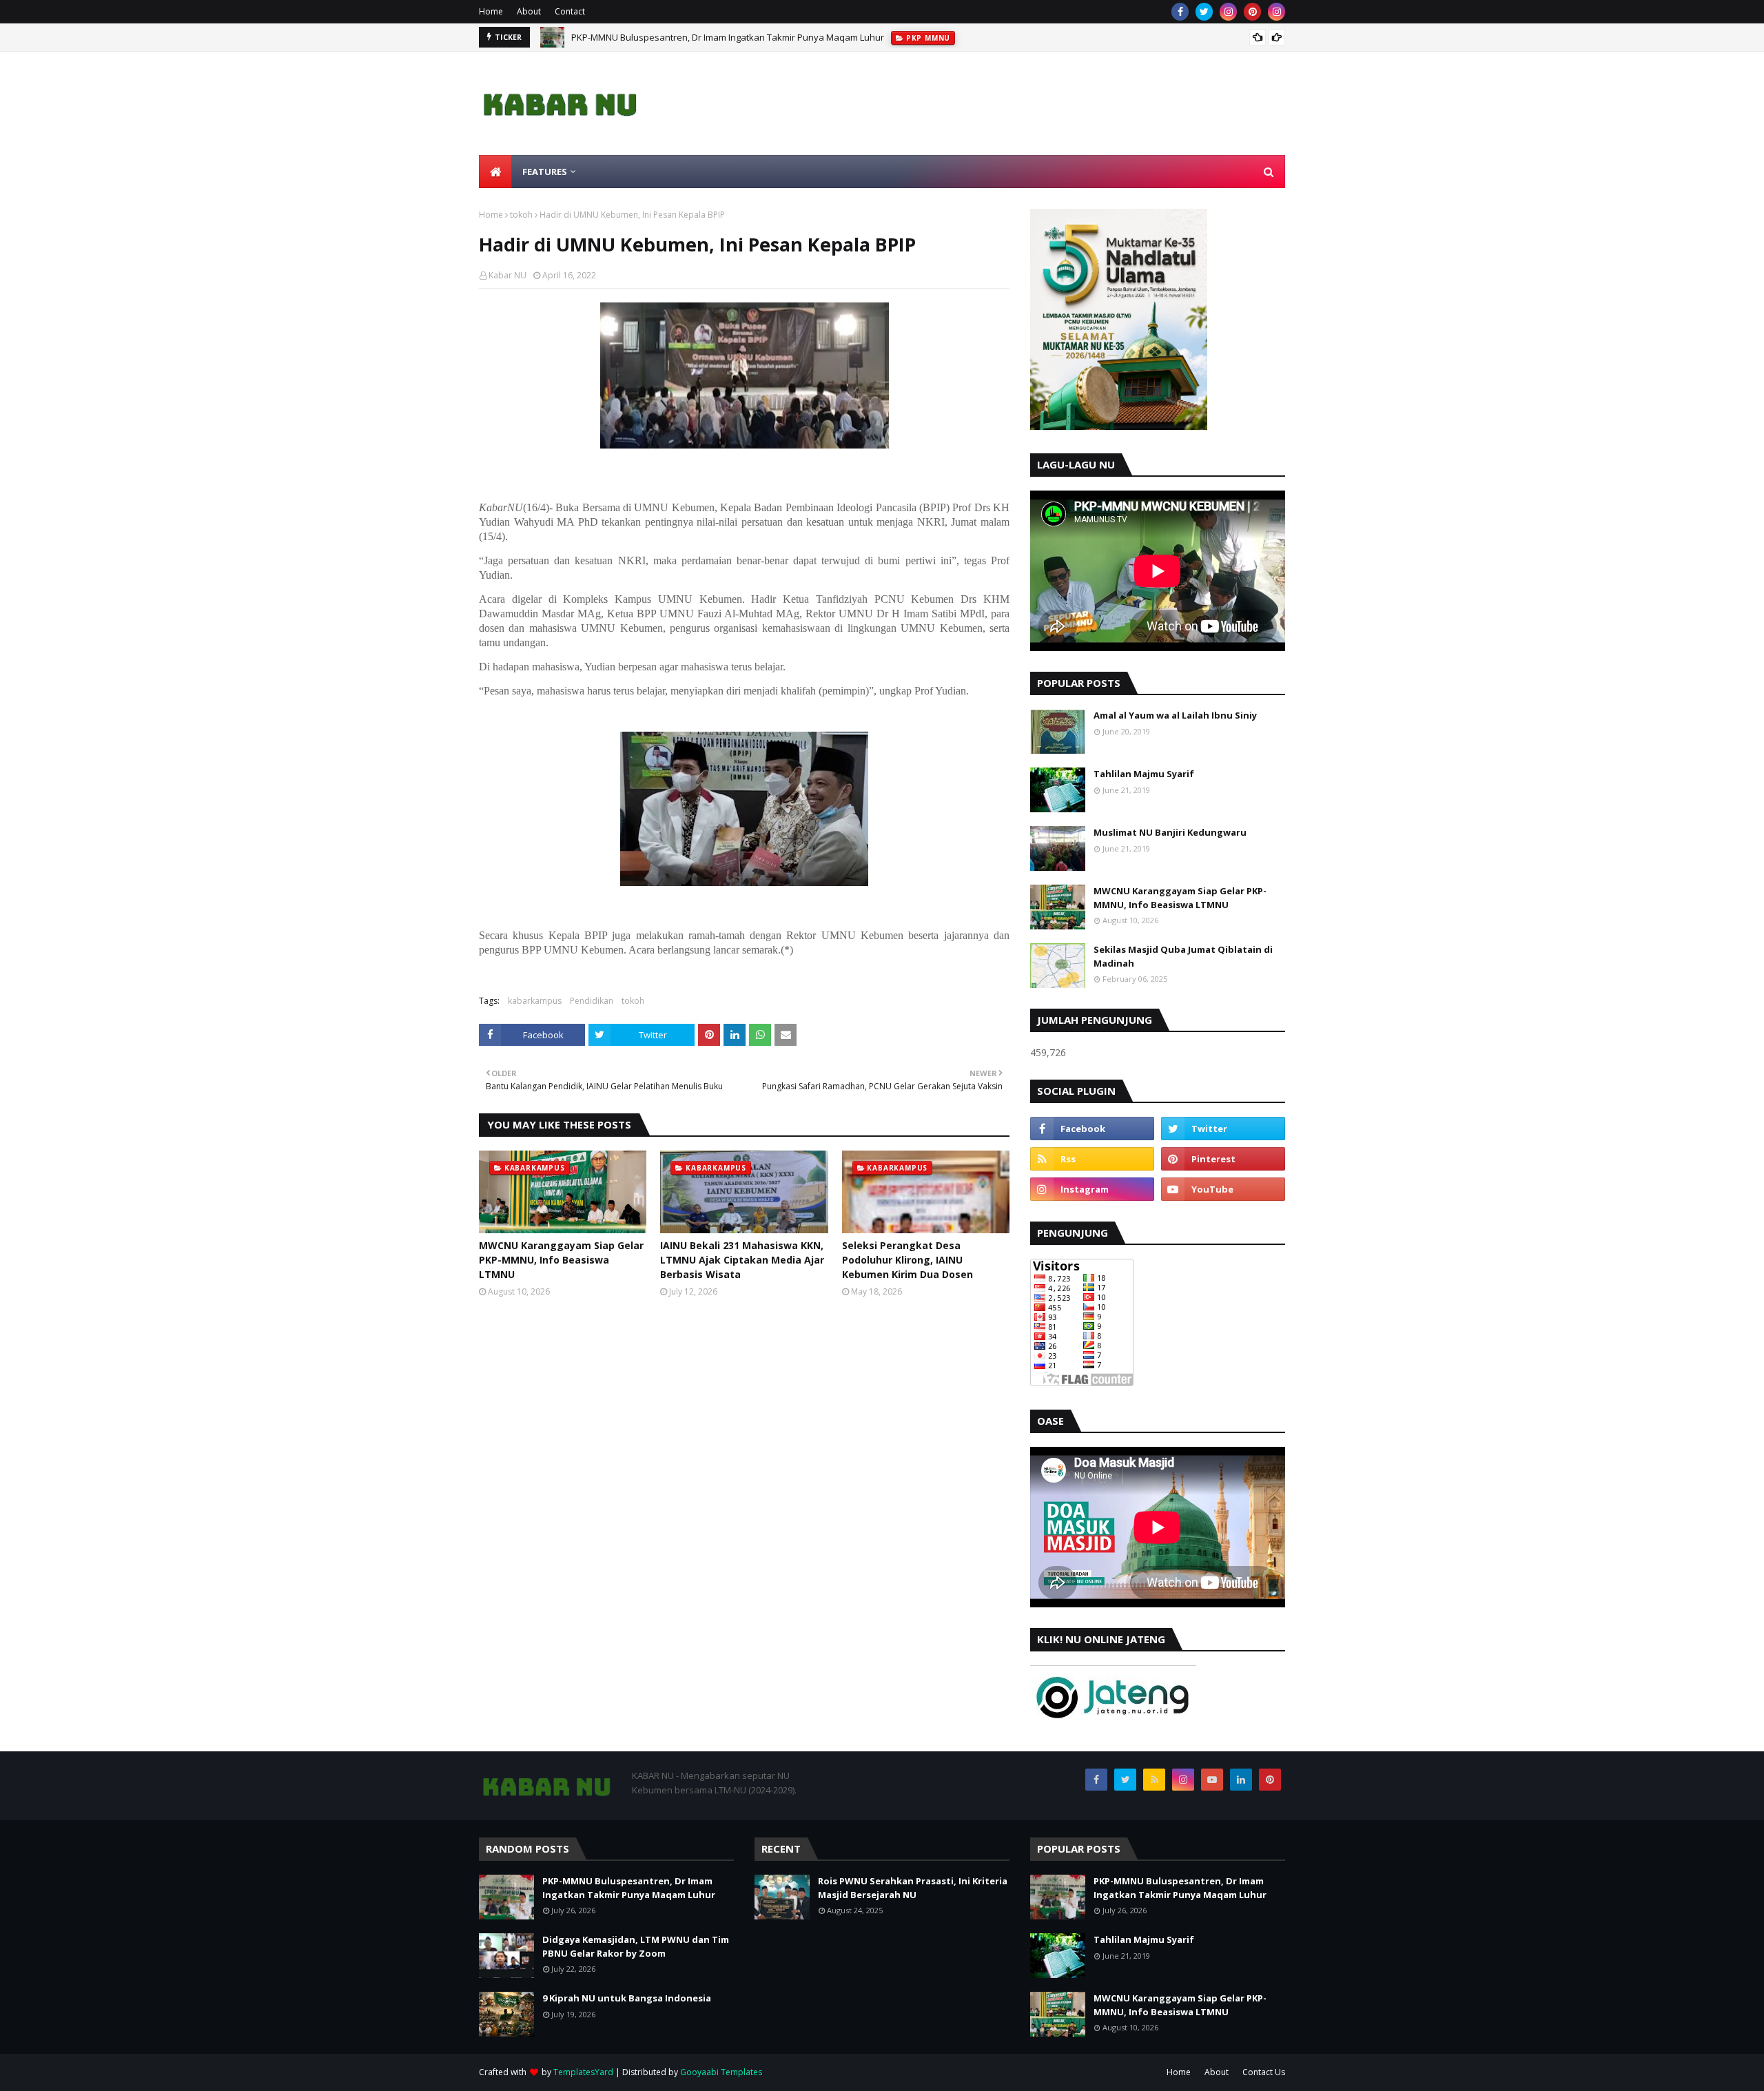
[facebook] (1180, 12)
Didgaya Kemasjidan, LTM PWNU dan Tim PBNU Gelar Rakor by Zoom (636, 1946)
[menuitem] (495, 172)
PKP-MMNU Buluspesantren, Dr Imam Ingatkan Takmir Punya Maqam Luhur (728, 37)
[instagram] (1228, 12)
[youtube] (1223, 1189)
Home (491, 11)
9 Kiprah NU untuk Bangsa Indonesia (627, 1998)
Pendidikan (592, 1001)
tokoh (521, 215)
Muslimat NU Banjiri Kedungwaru (1170, 832)
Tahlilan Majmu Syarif (1144, 774)
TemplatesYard (583, 2072)
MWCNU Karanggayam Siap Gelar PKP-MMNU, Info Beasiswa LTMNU (561, 1260)
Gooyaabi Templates (721, 2072)
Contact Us (1264, 2072)
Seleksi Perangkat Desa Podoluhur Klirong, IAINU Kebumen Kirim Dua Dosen (907, 1260)
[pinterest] (1252, 12)
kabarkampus (535, 1001)
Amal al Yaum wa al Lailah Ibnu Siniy (1175, 715)
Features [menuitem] (545, 172)
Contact (570, 11)
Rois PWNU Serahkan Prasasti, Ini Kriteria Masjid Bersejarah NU (913, 1888)
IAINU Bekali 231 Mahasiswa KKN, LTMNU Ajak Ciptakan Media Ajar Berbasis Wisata (742, 1260)
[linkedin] (1241, 1780)
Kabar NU (507, 275)
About (529, 11)
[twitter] (1204, 12)
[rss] (1092, 1159)
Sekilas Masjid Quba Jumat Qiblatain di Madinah (1183, 956)
